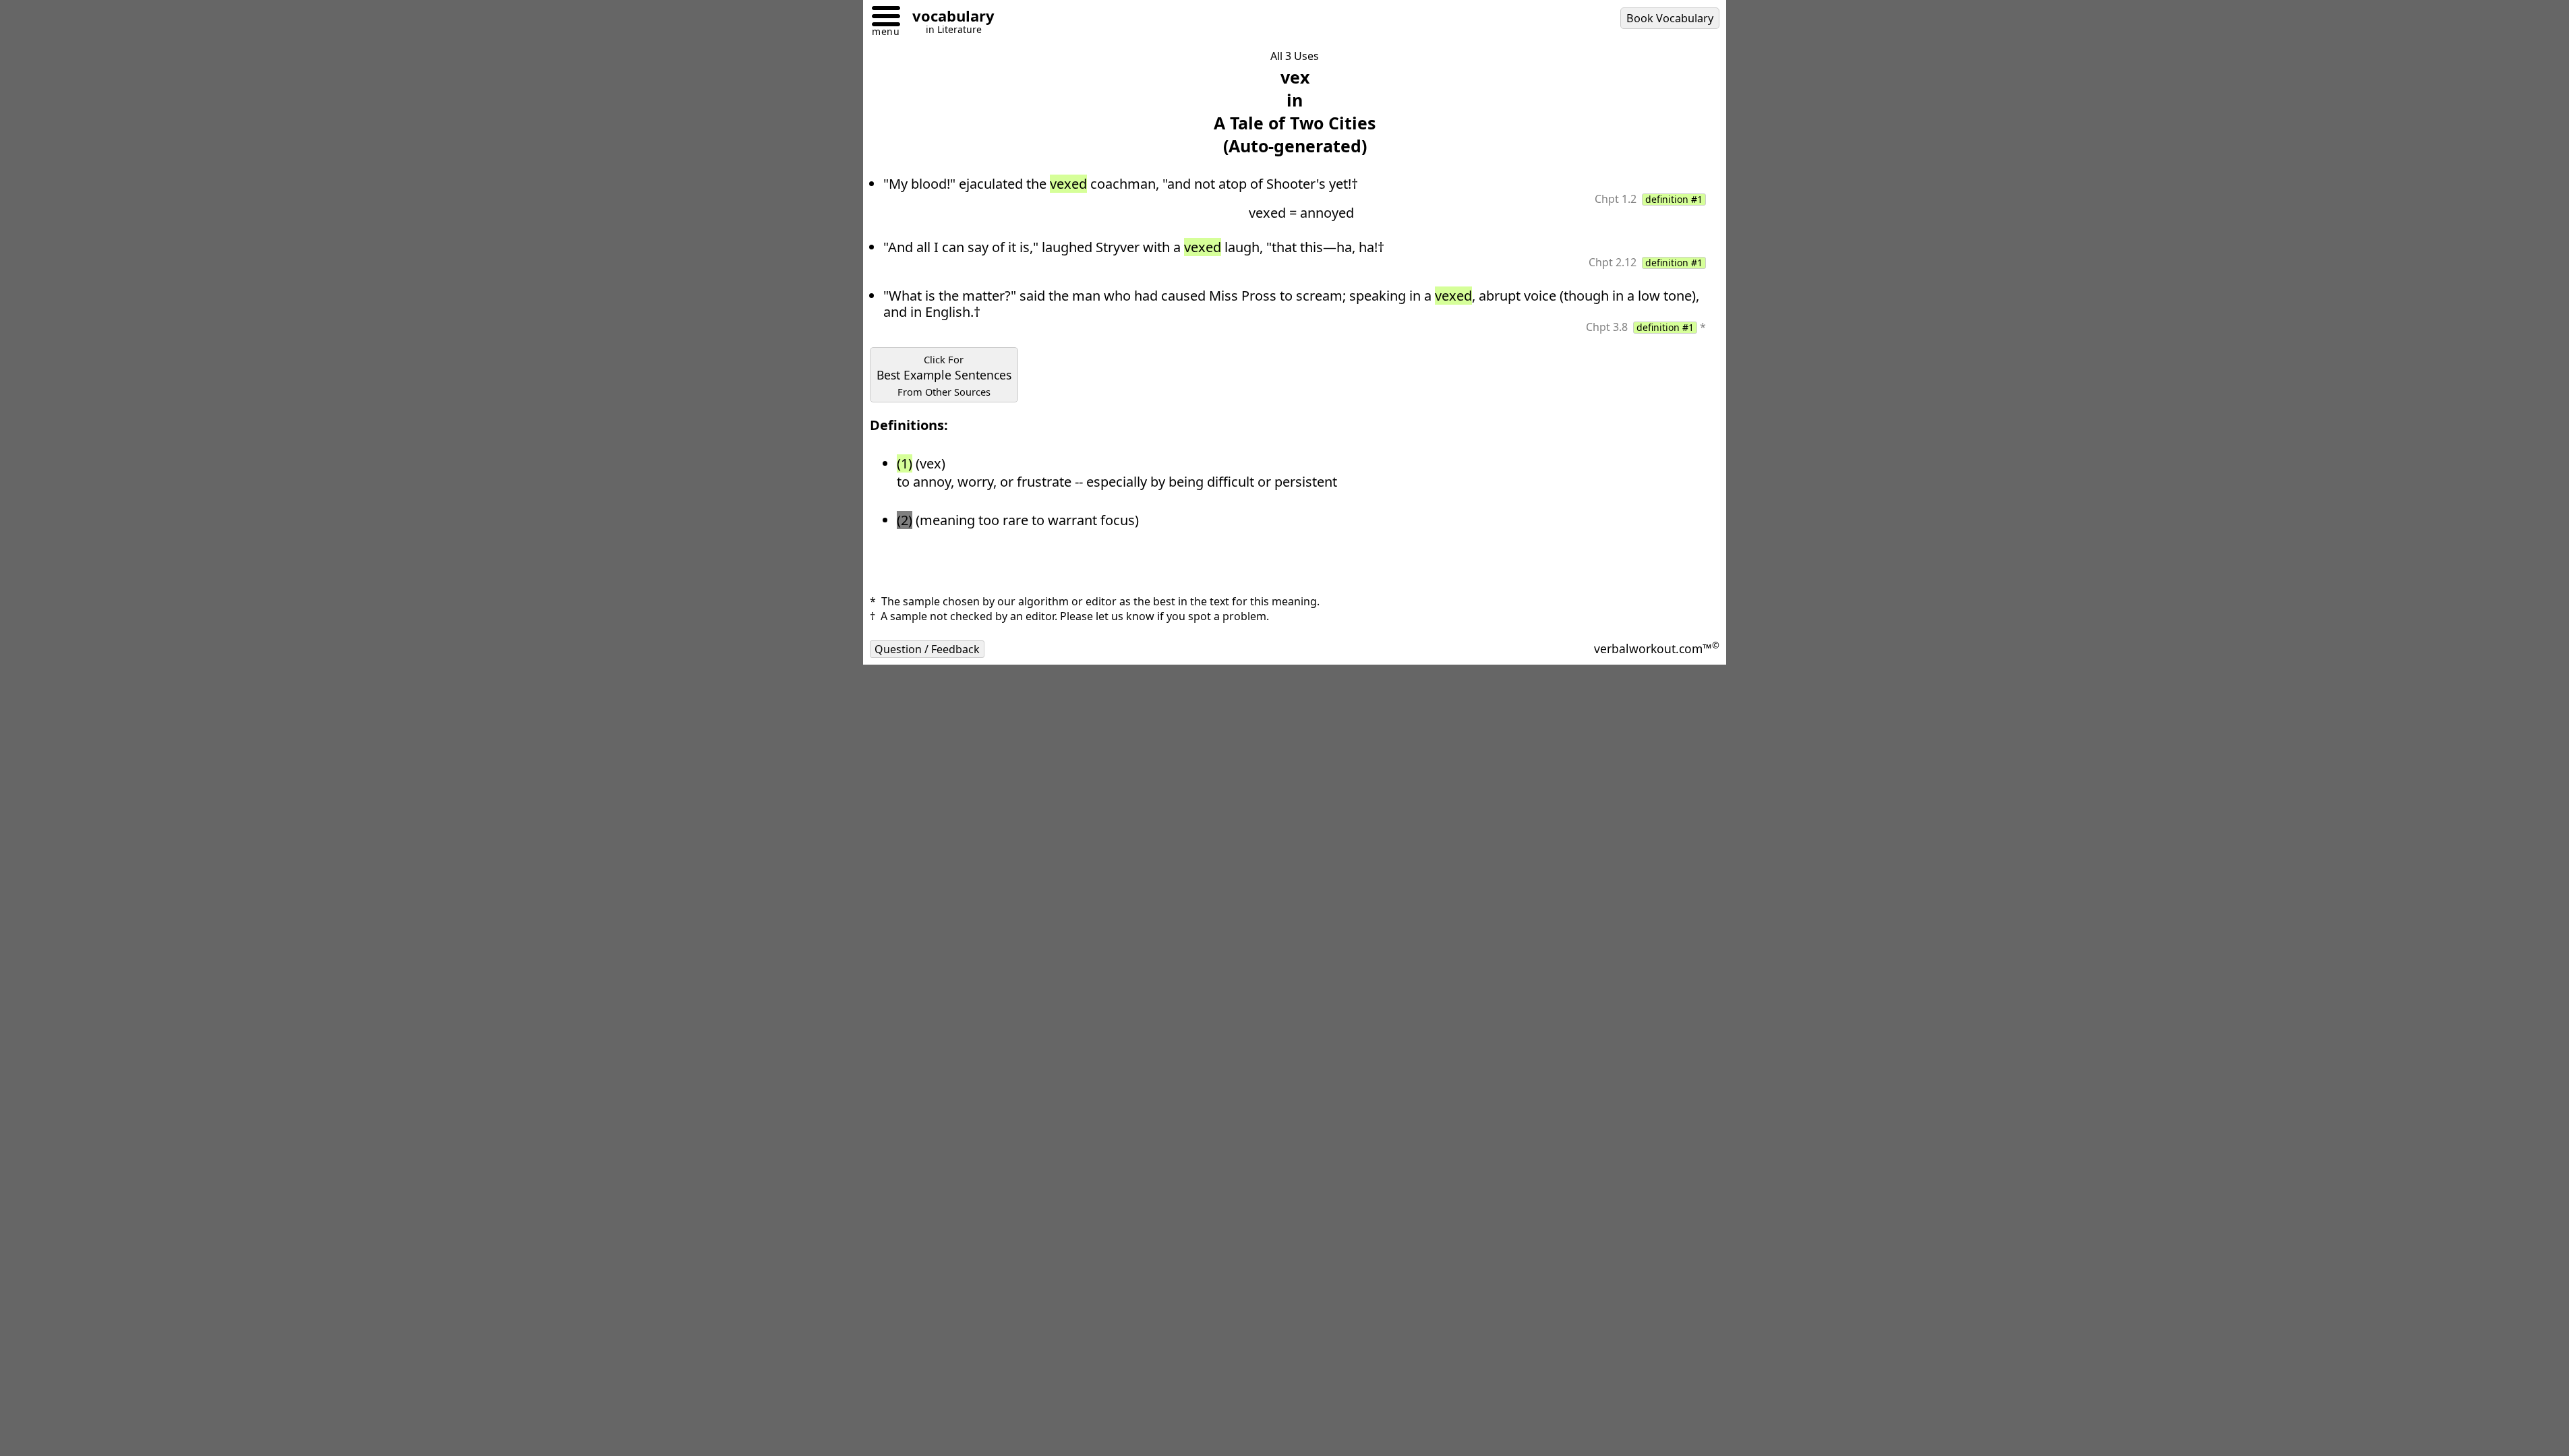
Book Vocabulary (1670, 18)
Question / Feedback (927, 649)
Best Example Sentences (944, 375)
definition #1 (1674, 200)
